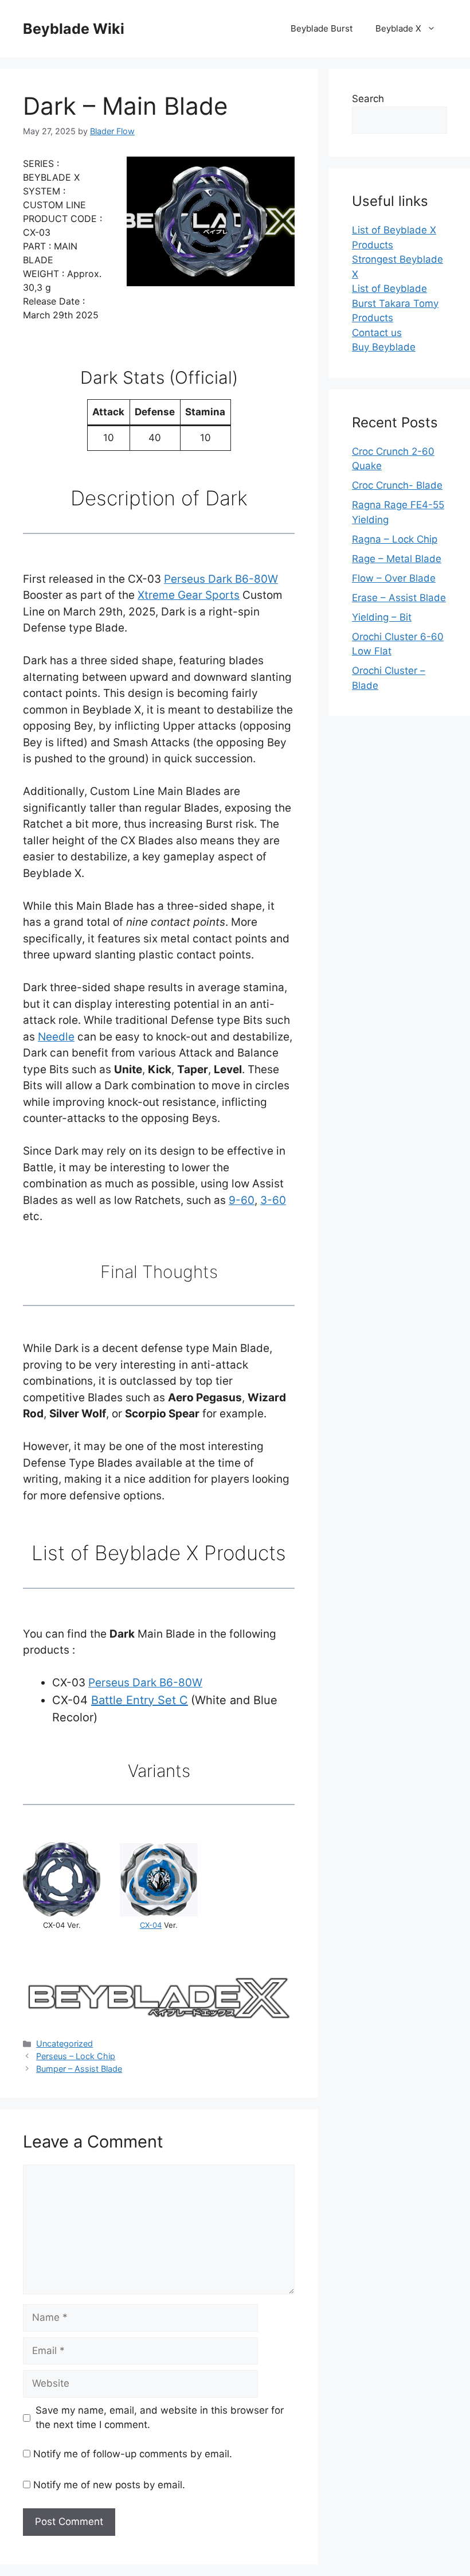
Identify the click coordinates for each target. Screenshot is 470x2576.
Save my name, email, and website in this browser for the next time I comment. (160, 2418)
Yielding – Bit (382, 617)
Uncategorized (64, 2043)
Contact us (377, 333)
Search (368, 99)
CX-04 (151, 1925)
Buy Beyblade (384, 347)
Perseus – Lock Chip (76, 2056)
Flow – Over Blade (394, 578)
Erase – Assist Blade (399, 598)
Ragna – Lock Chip (395, 539)
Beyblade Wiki (74, 29)
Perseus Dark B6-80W (221, 579)
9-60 (242, 1200)
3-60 (273, 1200)
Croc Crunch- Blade (397, 485)
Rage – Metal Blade (397, 559)
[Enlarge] (252, 181)
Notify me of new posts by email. (109, 2485)
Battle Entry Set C (140, 1700)
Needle (56, 1037)
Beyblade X (398, 28)
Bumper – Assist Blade (79, 2069)
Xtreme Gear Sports (189, 595)
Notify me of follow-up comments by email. (133, 2454)
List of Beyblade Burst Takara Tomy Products (395, 303)
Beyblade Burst (322, 28)
